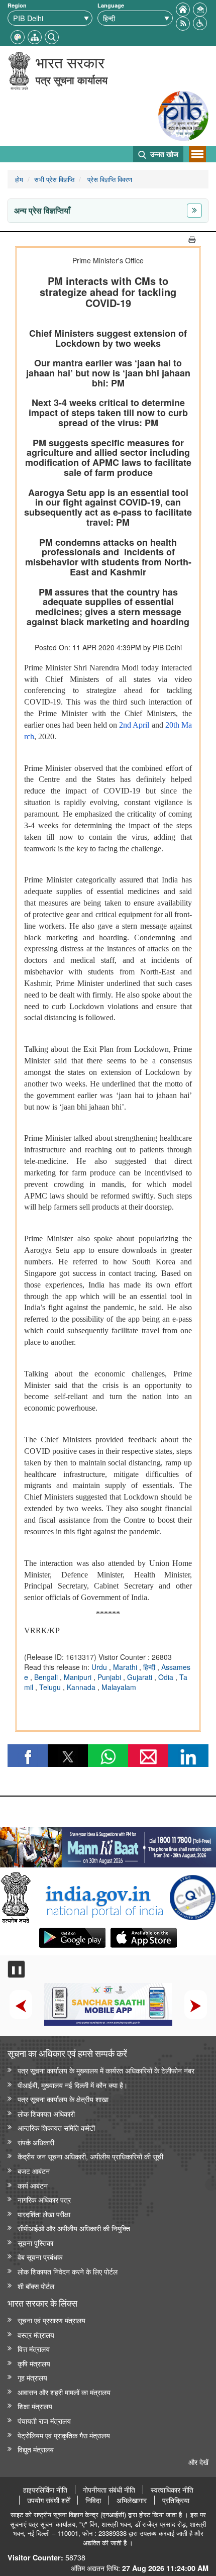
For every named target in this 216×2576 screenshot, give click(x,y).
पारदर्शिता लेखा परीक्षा (44, 2214)
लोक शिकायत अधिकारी (46, 2113)
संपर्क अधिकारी (36, 2142)
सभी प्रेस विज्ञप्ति (54, 179)
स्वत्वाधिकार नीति (172, 2490)
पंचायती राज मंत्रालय (44, 2420)
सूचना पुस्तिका (35, 2243)
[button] (200, 22)
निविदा (93, 2500)
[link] (108, 1845)
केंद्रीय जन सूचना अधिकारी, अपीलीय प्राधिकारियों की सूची (90, 2156)
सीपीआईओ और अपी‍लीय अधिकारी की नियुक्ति (74, 2228)
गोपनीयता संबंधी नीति (109, 2490)
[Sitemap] (35, 36)
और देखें (198, 2462)
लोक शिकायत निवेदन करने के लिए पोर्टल (68, 2271)
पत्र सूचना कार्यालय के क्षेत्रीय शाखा (63, 2099)
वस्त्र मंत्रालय (36, 2335)
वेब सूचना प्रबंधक (40, 2257)
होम (19, 179)
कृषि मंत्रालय (34, 2363)
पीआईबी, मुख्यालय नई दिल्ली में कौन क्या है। (73, 2085)
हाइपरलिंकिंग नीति (45, 2490)
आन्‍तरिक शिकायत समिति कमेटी (56, 2127)
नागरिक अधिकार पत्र (44, 2199)
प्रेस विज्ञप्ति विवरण (109, 179)
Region (17, 5)
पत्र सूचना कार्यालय (72, 80)
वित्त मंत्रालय (34, 2349)
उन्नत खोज (163, 154)
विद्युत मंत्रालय (36, 2449)
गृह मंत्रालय (32, 2377)
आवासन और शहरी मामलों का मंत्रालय (64, 2392)
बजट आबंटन (34, 2171)
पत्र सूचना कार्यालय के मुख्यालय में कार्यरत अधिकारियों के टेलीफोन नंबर (106, 2070)
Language (111, 5)
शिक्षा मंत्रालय (35, 2406)
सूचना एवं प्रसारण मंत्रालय (51, 2320)
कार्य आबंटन (33, 2185)
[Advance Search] (52, 36)
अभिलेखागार (132, 2500)
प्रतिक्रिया (176, 2500)
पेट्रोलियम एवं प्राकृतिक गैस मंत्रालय (64, 2435)
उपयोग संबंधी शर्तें (48, 2500)
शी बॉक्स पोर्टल (36, 2286)
